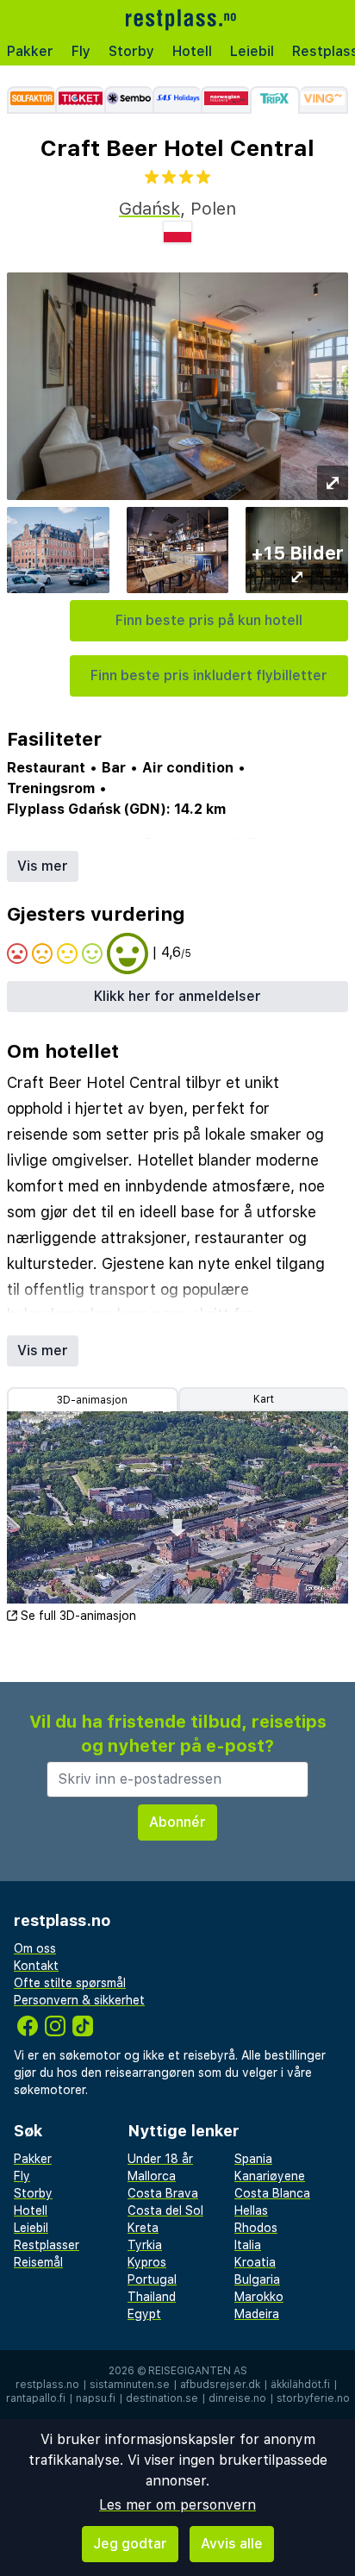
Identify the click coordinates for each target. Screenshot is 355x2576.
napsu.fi (96, 2398)
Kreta (143, 2228)
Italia (248, 2245)
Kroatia (255, 2262)
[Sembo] (128, 100)
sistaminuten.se (130, 2385)
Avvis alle (232, 2544)
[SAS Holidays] (177, 100)
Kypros (147, 2262)
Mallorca (152, 2176)
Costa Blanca (272, 2193)
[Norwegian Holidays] (225, 100)
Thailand (152, 2297)
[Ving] (324, 100)
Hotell (192, 51)
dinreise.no (237, 2398)
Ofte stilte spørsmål (70, 1983)
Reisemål (38, 2262)
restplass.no (47, 2385)
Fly (81, 51)
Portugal (152, 2279)
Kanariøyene (270, 2176)
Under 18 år (160, 2159)
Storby (131, 51)
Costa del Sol (165, 2210)
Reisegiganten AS (198, 2371)
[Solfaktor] (31, 100)
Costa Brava (163, 2193)
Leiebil (252, 51)
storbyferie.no (313, 2398)
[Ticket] (79, 100)
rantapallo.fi (36, 2398)
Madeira (257, 2314)
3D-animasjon (92, 1400)
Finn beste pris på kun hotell (209, 620)
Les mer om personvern (177, 2505)
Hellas (251, 2210)
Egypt (144, 2314)
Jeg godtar (130, 2544)
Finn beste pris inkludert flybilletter (209, 675)
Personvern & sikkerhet (79, 2000)
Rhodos (256, 2228)
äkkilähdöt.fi (300, 2385)
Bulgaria (257, 2279)
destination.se (162, 2398)
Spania (253, 2159)
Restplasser (47, 2245)
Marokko (259, 2297)
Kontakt (36, 1966)
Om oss (35, 1948)
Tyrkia (145, 2245)
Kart (264, 1399)
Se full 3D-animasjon (78, 1616)
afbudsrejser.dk (220, 2385)
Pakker (30, 51)
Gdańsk (149, 209)
